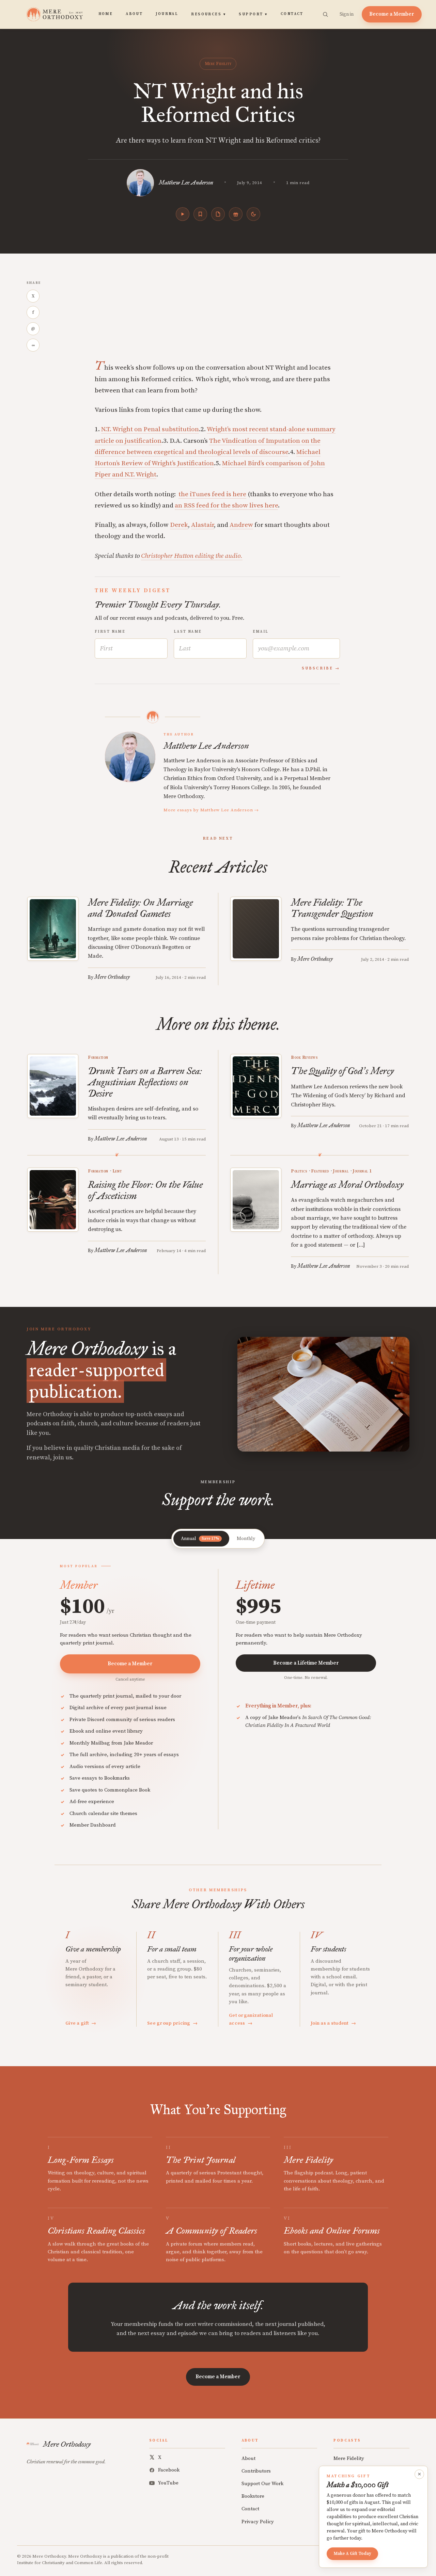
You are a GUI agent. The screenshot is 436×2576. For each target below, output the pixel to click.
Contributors (256, 2471)
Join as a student (333, 2023)
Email (261, 632)
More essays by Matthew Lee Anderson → (211, 810)
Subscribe (317, 668)
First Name (110, 632)
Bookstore (253, 2496)
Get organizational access (251, 2019)
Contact (292, 14)
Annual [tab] (200, 1539)
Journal (167, 14)
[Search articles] (325, 14)
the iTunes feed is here (212, 494)
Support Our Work (262, 2484)
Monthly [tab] (246, 1539)
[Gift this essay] (236, 214)
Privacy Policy (258, 2522)
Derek (179, 525)
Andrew (241, 525)
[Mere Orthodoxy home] (55, 14)
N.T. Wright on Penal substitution (150, 429)
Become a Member (392, 14)
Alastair (203, 525)
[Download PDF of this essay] (218, 214)
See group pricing (172, 2023)
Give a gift (81, 2023)
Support (253, 14)
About (134, 14)
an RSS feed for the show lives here (226, 506)
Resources (208, 14)
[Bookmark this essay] (200, 214)
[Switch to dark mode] (253, 214)
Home (106, 14)
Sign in (347, 14)
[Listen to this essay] (183, 214)
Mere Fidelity (218, 64)
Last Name (188, 632)
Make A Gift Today (352, 2554)
